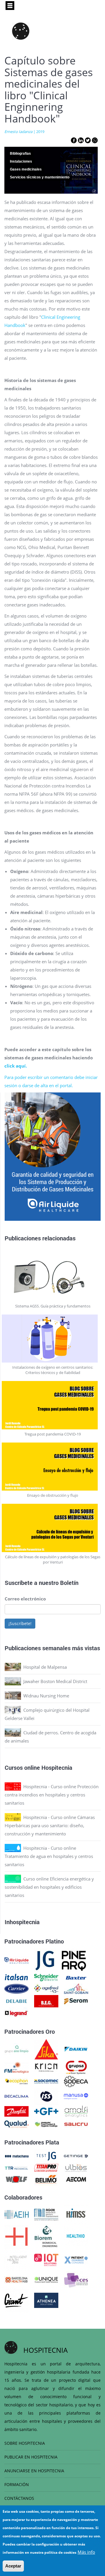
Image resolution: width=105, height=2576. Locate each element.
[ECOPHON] (16, 2081)
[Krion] (46, 2067)
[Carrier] (16, 1988)
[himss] (76, 2214)
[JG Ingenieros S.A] (45, 1960)
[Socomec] (46, 2081)
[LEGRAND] (16, 2013)
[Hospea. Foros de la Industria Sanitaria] (16, 2236)
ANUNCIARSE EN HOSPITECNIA (34, 2471)
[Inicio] (21, 31)
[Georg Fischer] (46, 2111)
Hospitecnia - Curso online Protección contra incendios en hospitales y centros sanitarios (52, 1795)
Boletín (69, 1583)
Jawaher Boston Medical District (55, 1681)
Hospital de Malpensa (45, 1667)
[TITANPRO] (46, 2167)
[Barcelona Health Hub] (16, 2279)
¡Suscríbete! (20, 1623)
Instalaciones (21, 161)
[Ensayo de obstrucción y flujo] (53, 1467)
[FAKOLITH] (46, 2124)
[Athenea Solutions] (46, 2300)
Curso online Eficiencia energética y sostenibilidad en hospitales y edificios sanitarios (49, 1887)
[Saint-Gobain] (76, 1988)
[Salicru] (76, 2124)
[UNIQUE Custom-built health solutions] (46, 2279)
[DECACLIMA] (16, 2096)
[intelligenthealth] (16, 2259)
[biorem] (46, 2236)
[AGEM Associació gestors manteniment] (46, 2214)
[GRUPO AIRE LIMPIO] (16, 2049)
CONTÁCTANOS (19, 2498)
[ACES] (76, 2279)
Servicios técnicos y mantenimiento (40, 177)
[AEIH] (16, 2214)
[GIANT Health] (16, 2300)
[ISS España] (46, 2096)
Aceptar (13, 2566)
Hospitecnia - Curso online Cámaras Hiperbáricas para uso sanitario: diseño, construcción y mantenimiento (50, 1825)
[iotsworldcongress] (46, 2259)
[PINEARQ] (74, 1960)
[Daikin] (76, 2049)
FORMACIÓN (17, 2484)
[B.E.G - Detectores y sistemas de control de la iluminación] (46, 2001)
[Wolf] (16, 2179)
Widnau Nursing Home (46, 1696)
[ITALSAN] (16, 1977)
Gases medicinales (26, 169)
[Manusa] (76, 2096)
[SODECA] (76, 2081)
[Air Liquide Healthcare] (16, 1960)
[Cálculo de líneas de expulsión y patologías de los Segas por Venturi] (53, 1528)
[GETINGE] (76, 2156)
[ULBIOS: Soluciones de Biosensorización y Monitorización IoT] (76, 2167)
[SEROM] (76, 2001)
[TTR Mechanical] (16, 2167)
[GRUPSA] (76, 2067)
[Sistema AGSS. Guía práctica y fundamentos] (53, 1277)
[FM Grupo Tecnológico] (16, 2067)
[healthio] (76, 2236)
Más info (86, 2552)
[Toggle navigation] (10, 6)
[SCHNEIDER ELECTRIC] (46, 1977)
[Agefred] (46, 1988)
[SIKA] (46, 2049)
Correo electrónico (25, 1599)
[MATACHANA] (16, 2156)
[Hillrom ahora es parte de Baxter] (76, 1977)
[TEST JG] (46, 2156)
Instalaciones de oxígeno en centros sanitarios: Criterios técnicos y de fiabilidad (53, 1370)
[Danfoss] (16, 2111)
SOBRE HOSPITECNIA (25, 2443)
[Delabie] (16, 2001)
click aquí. (16, 1066)
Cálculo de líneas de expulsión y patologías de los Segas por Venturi (53, 1559)
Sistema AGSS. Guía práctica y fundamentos (53, 1306)
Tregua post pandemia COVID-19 (53, 1434)
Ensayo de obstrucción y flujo (53, 1495)
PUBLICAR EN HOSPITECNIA (31, 2457)
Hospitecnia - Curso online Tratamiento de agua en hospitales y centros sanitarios (49, 1856)
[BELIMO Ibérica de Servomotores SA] (46, 2179)
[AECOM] (76, 2179)
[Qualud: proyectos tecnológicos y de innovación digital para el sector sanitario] (16, 2124)
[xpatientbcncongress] (76, 2259)
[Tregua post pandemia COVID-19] (53, 1405)
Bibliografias (20, 154)
